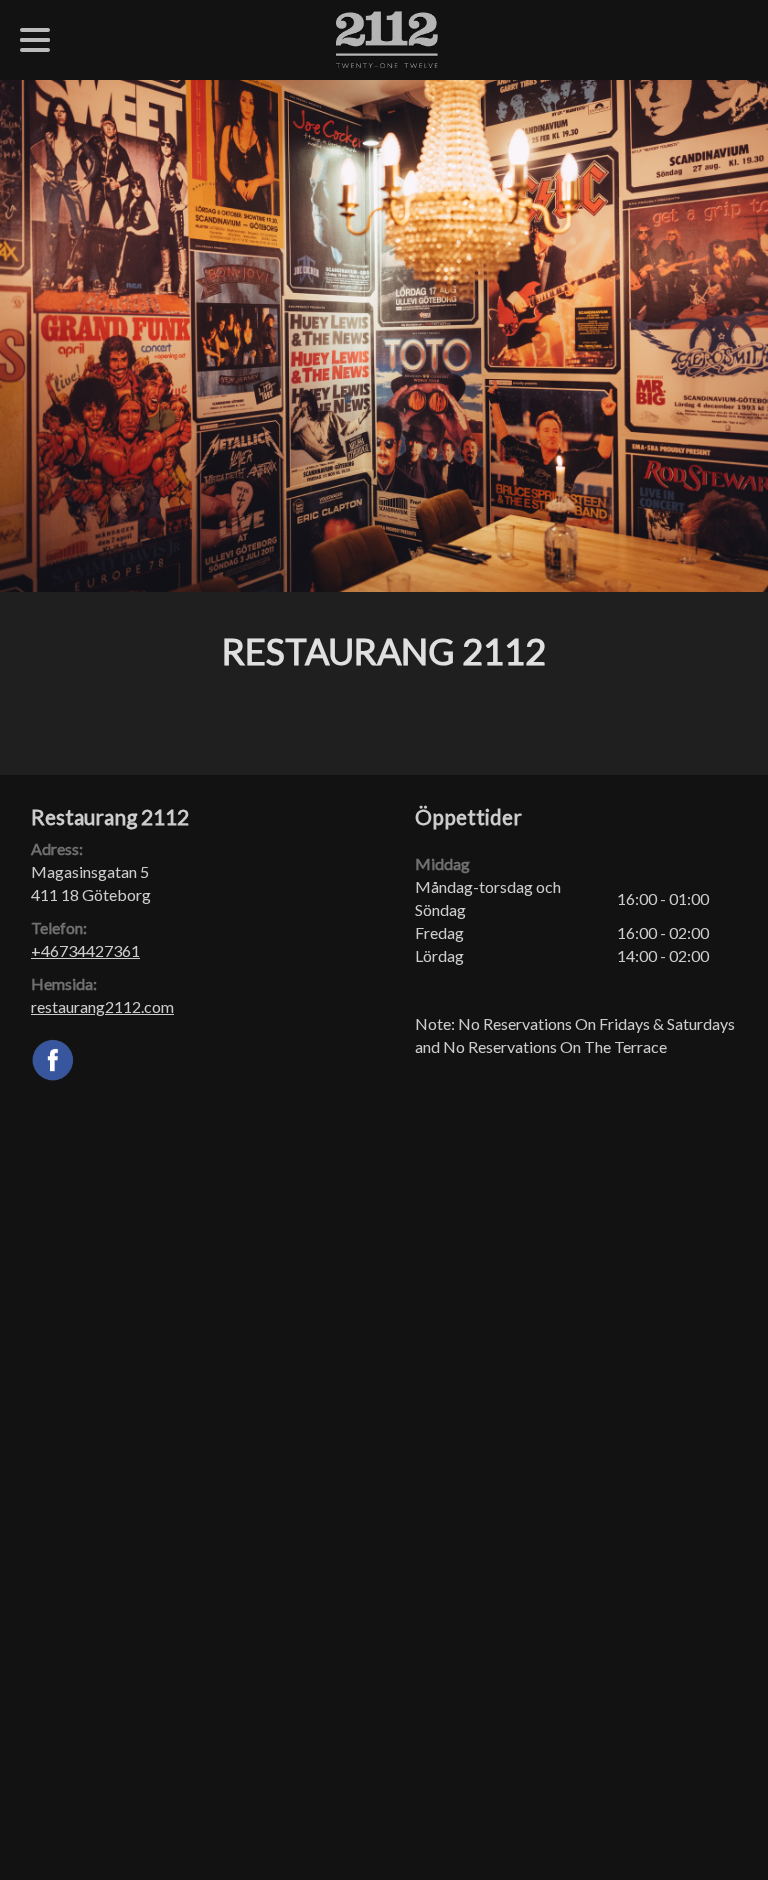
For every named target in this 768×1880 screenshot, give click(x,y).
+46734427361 (85, 950)
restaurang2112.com (102, 1006)
